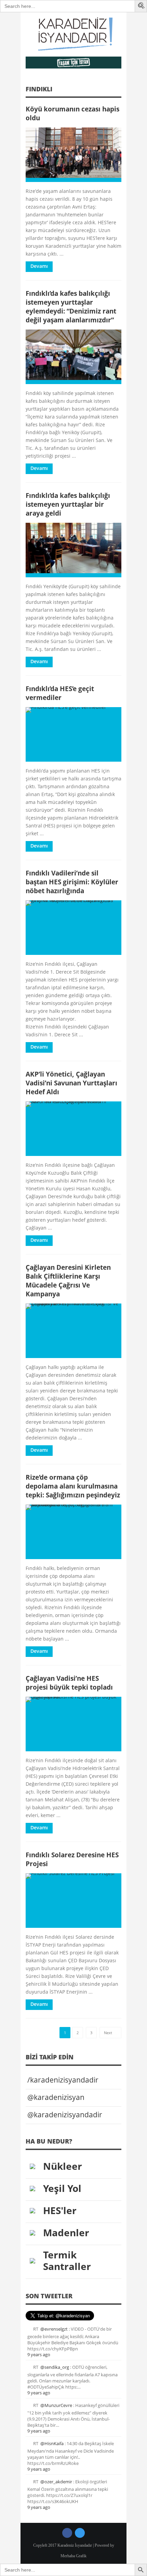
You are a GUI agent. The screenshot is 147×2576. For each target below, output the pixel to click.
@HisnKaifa (52, 2443)
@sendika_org (55, 2367)
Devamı (39, 266)
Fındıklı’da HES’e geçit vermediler (60, 693)
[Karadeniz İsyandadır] (73, 34)
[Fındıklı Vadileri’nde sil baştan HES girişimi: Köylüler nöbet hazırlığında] (73, 928)
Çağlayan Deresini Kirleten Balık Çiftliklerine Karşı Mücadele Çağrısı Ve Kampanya (68, 1281)
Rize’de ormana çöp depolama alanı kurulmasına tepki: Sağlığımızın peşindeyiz (73, 1486)
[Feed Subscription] (119, 91)
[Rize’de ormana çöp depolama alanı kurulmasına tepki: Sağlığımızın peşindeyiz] (73, 1532)
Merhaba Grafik (73, 2556)
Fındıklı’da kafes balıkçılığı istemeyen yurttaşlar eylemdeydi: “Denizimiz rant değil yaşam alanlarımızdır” (71, 307)
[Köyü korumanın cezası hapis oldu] (73, 155)
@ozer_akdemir (56, 2482)
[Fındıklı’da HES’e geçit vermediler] (73, 734)
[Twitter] (80, 2533)
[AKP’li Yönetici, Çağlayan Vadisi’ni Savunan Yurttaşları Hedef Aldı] (73, 1129)
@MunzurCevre (56, 2405)
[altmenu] (73, 63)
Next (109, 2033)
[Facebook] (67, 2533)
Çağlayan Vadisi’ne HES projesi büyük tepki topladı (69, 1683)
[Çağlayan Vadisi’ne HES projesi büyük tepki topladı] (73, 1724)
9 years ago (39, 2354)
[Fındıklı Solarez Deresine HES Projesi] (73, 1901)
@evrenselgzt (54, 2329)
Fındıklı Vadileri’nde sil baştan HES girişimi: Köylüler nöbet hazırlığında (72, 882)
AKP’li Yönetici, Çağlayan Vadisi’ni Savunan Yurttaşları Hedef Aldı (71, 1083)
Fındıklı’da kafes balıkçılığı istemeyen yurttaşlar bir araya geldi (68, 504)
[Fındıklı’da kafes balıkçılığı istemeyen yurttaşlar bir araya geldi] (73, 550)
